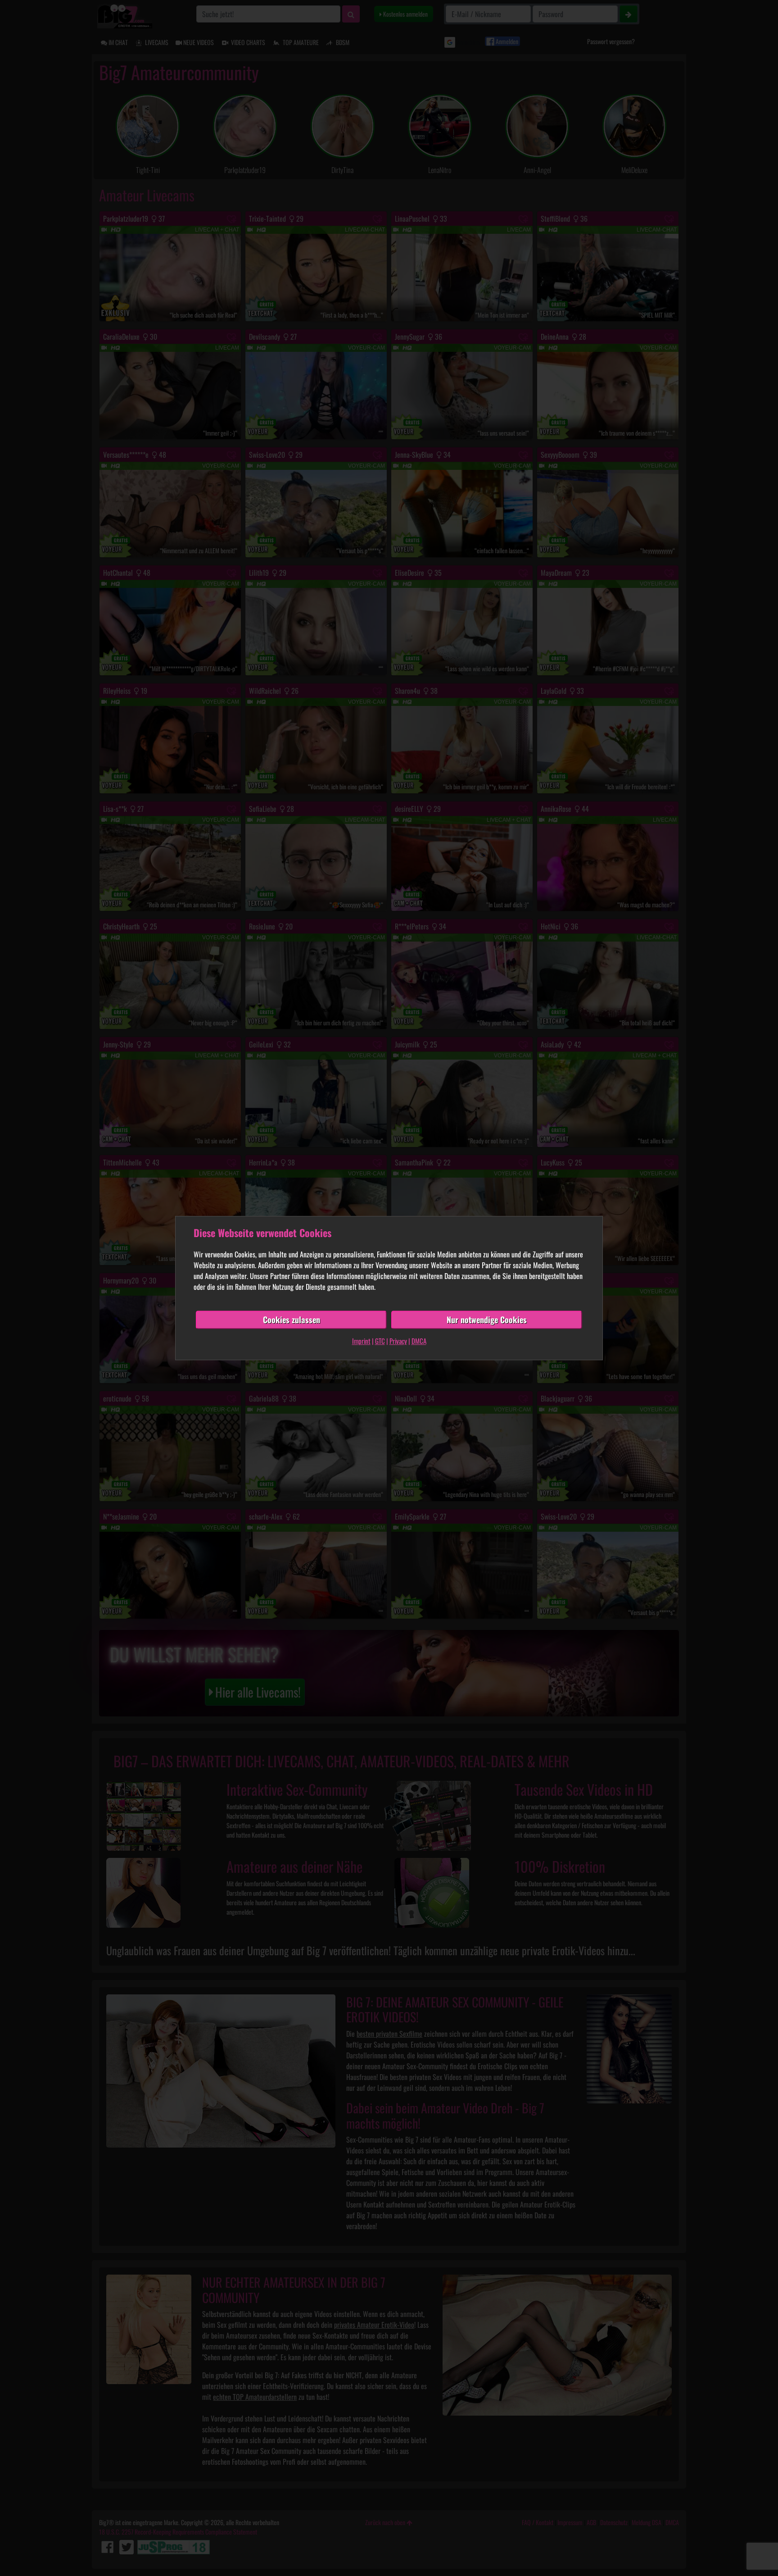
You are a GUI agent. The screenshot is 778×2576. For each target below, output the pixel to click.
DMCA (419, 1341)
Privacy (398, 1341)
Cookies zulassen (292, 1320)
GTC (380, 1341)
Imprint (361, 1341)
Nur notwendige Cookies (487, 1320)
